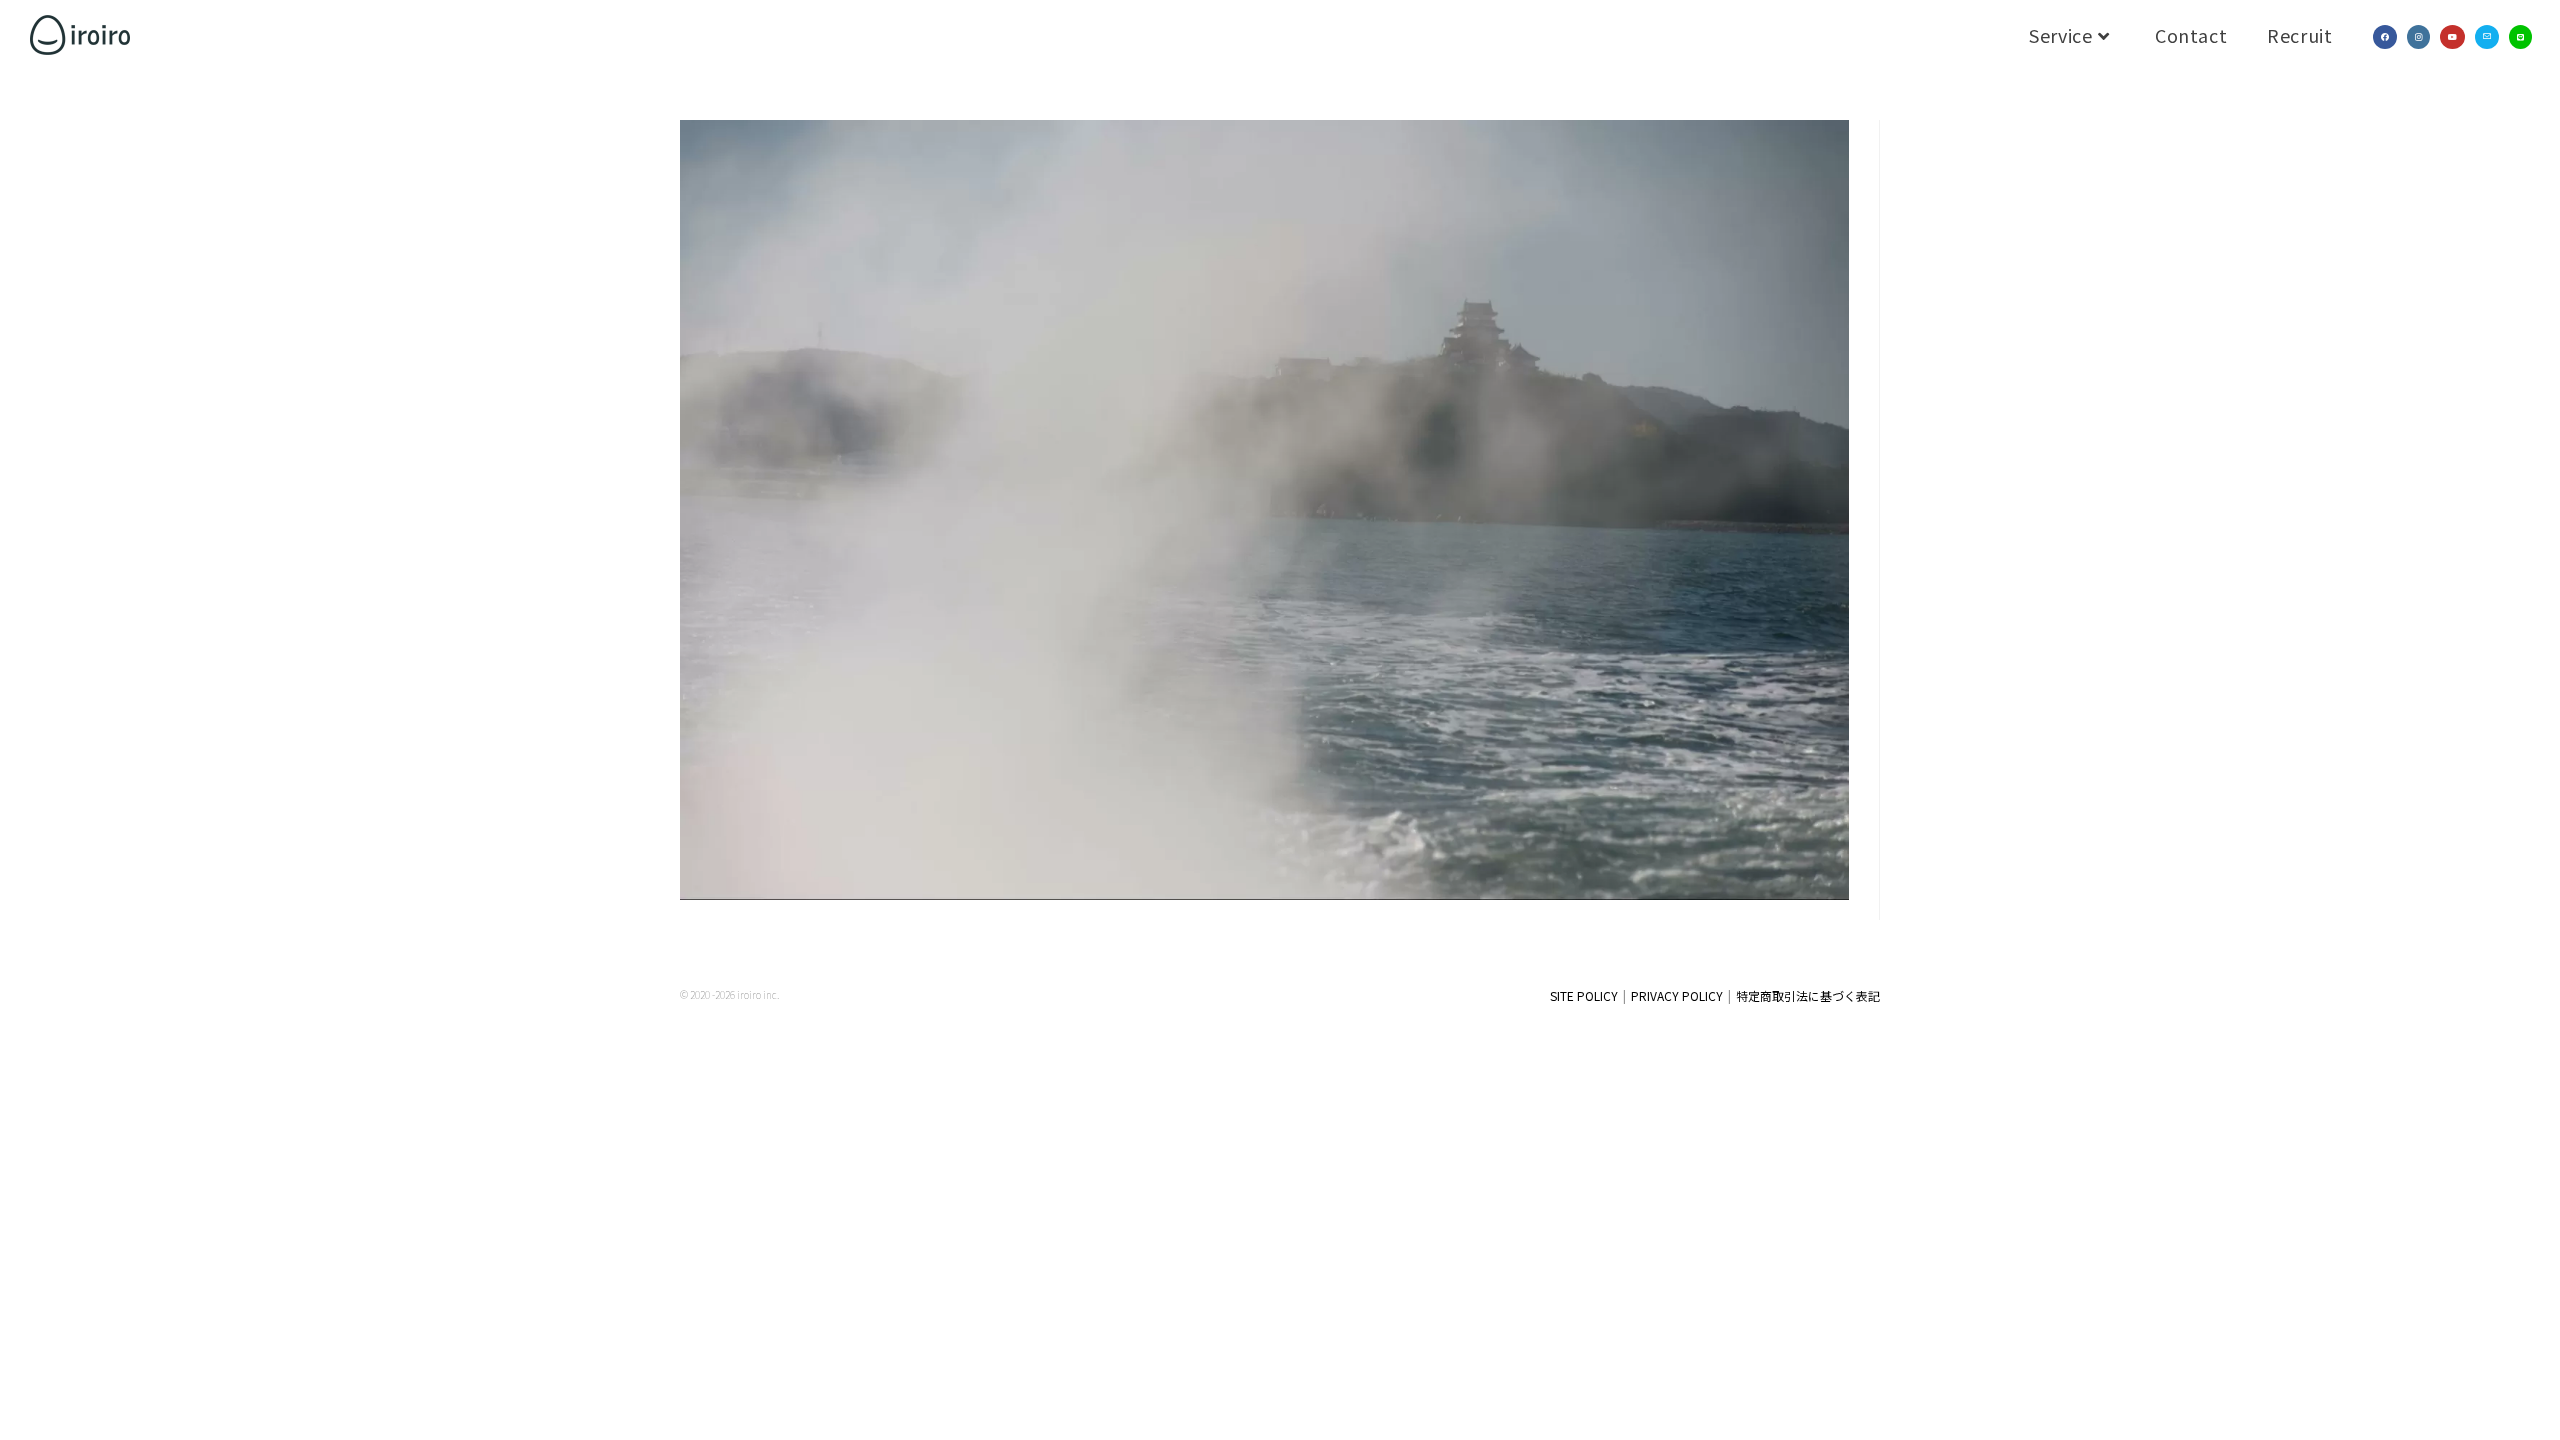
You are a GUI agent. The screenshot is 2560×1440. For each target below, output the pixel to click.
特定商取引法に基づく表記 (1808, 995)
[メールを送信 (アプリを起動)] (2487, 37)
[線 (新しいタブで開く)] (2520, 37)
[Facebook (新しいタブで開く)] (2385, 37)
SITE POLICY (1584, 995)
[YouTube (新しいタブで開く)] (2452, 37)
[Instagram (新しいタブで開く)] (2418, 37)
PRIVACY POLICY (1677, 995)
